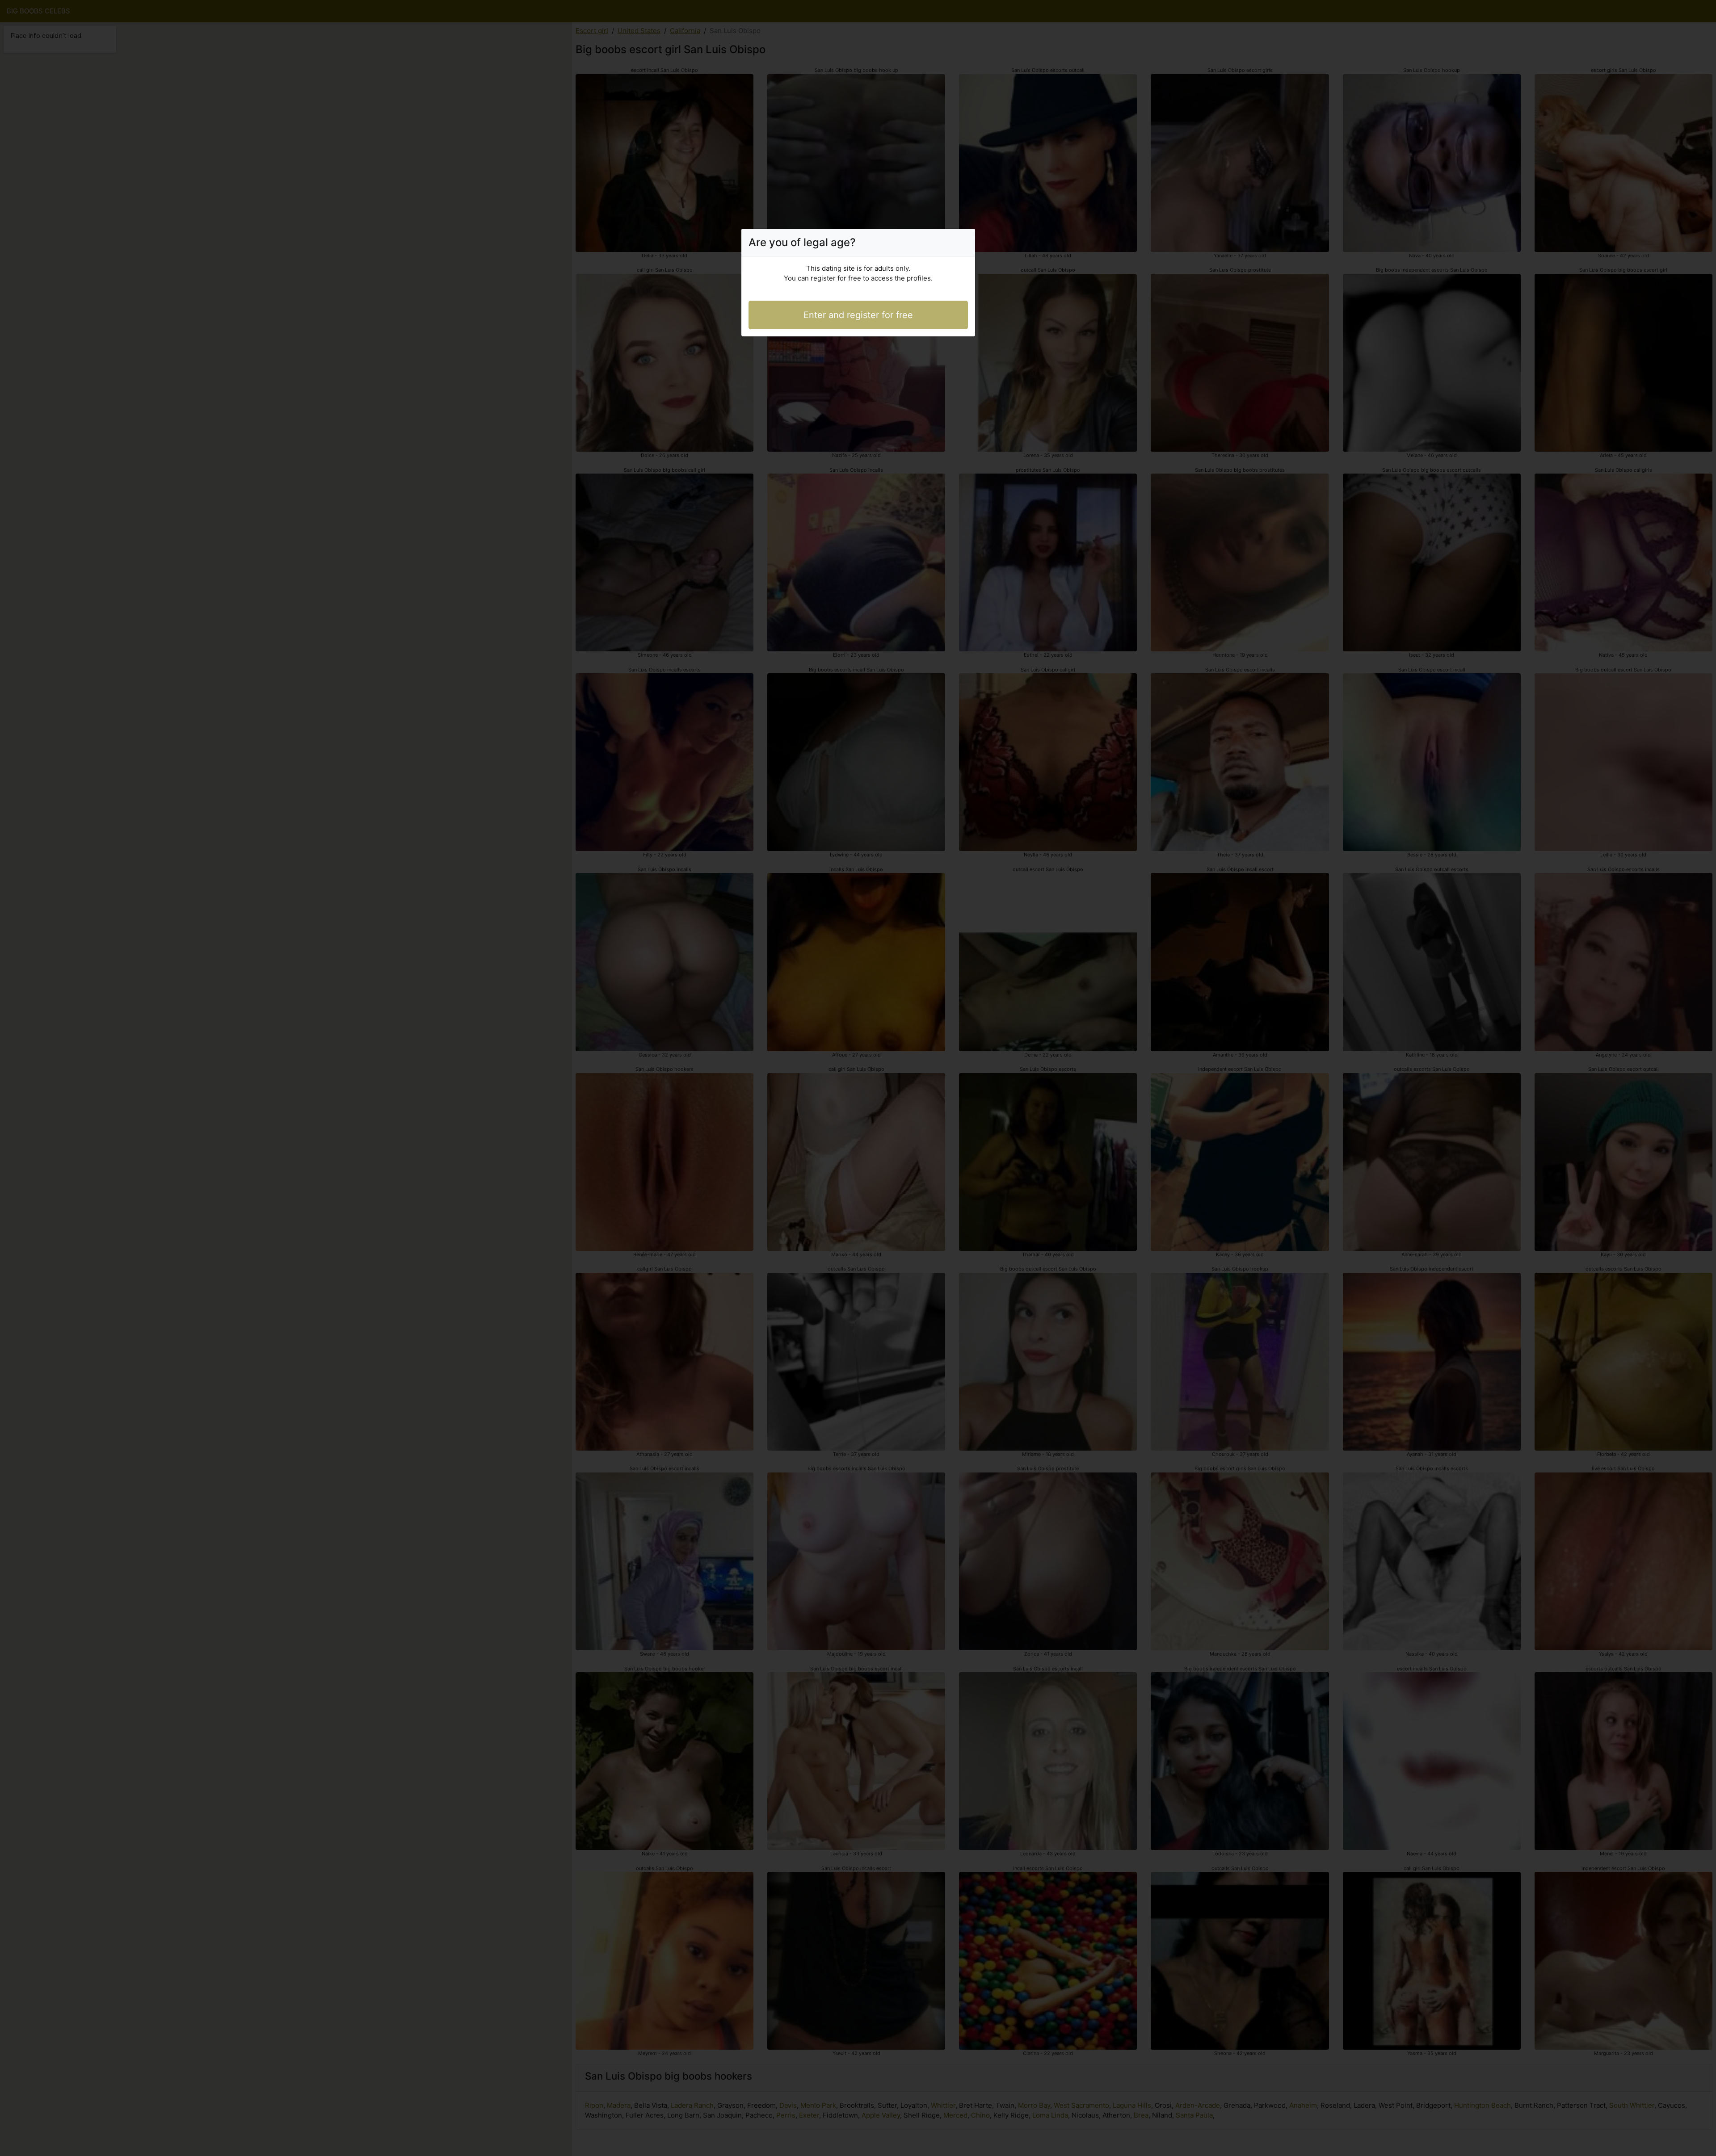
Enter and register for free (858, 315)
